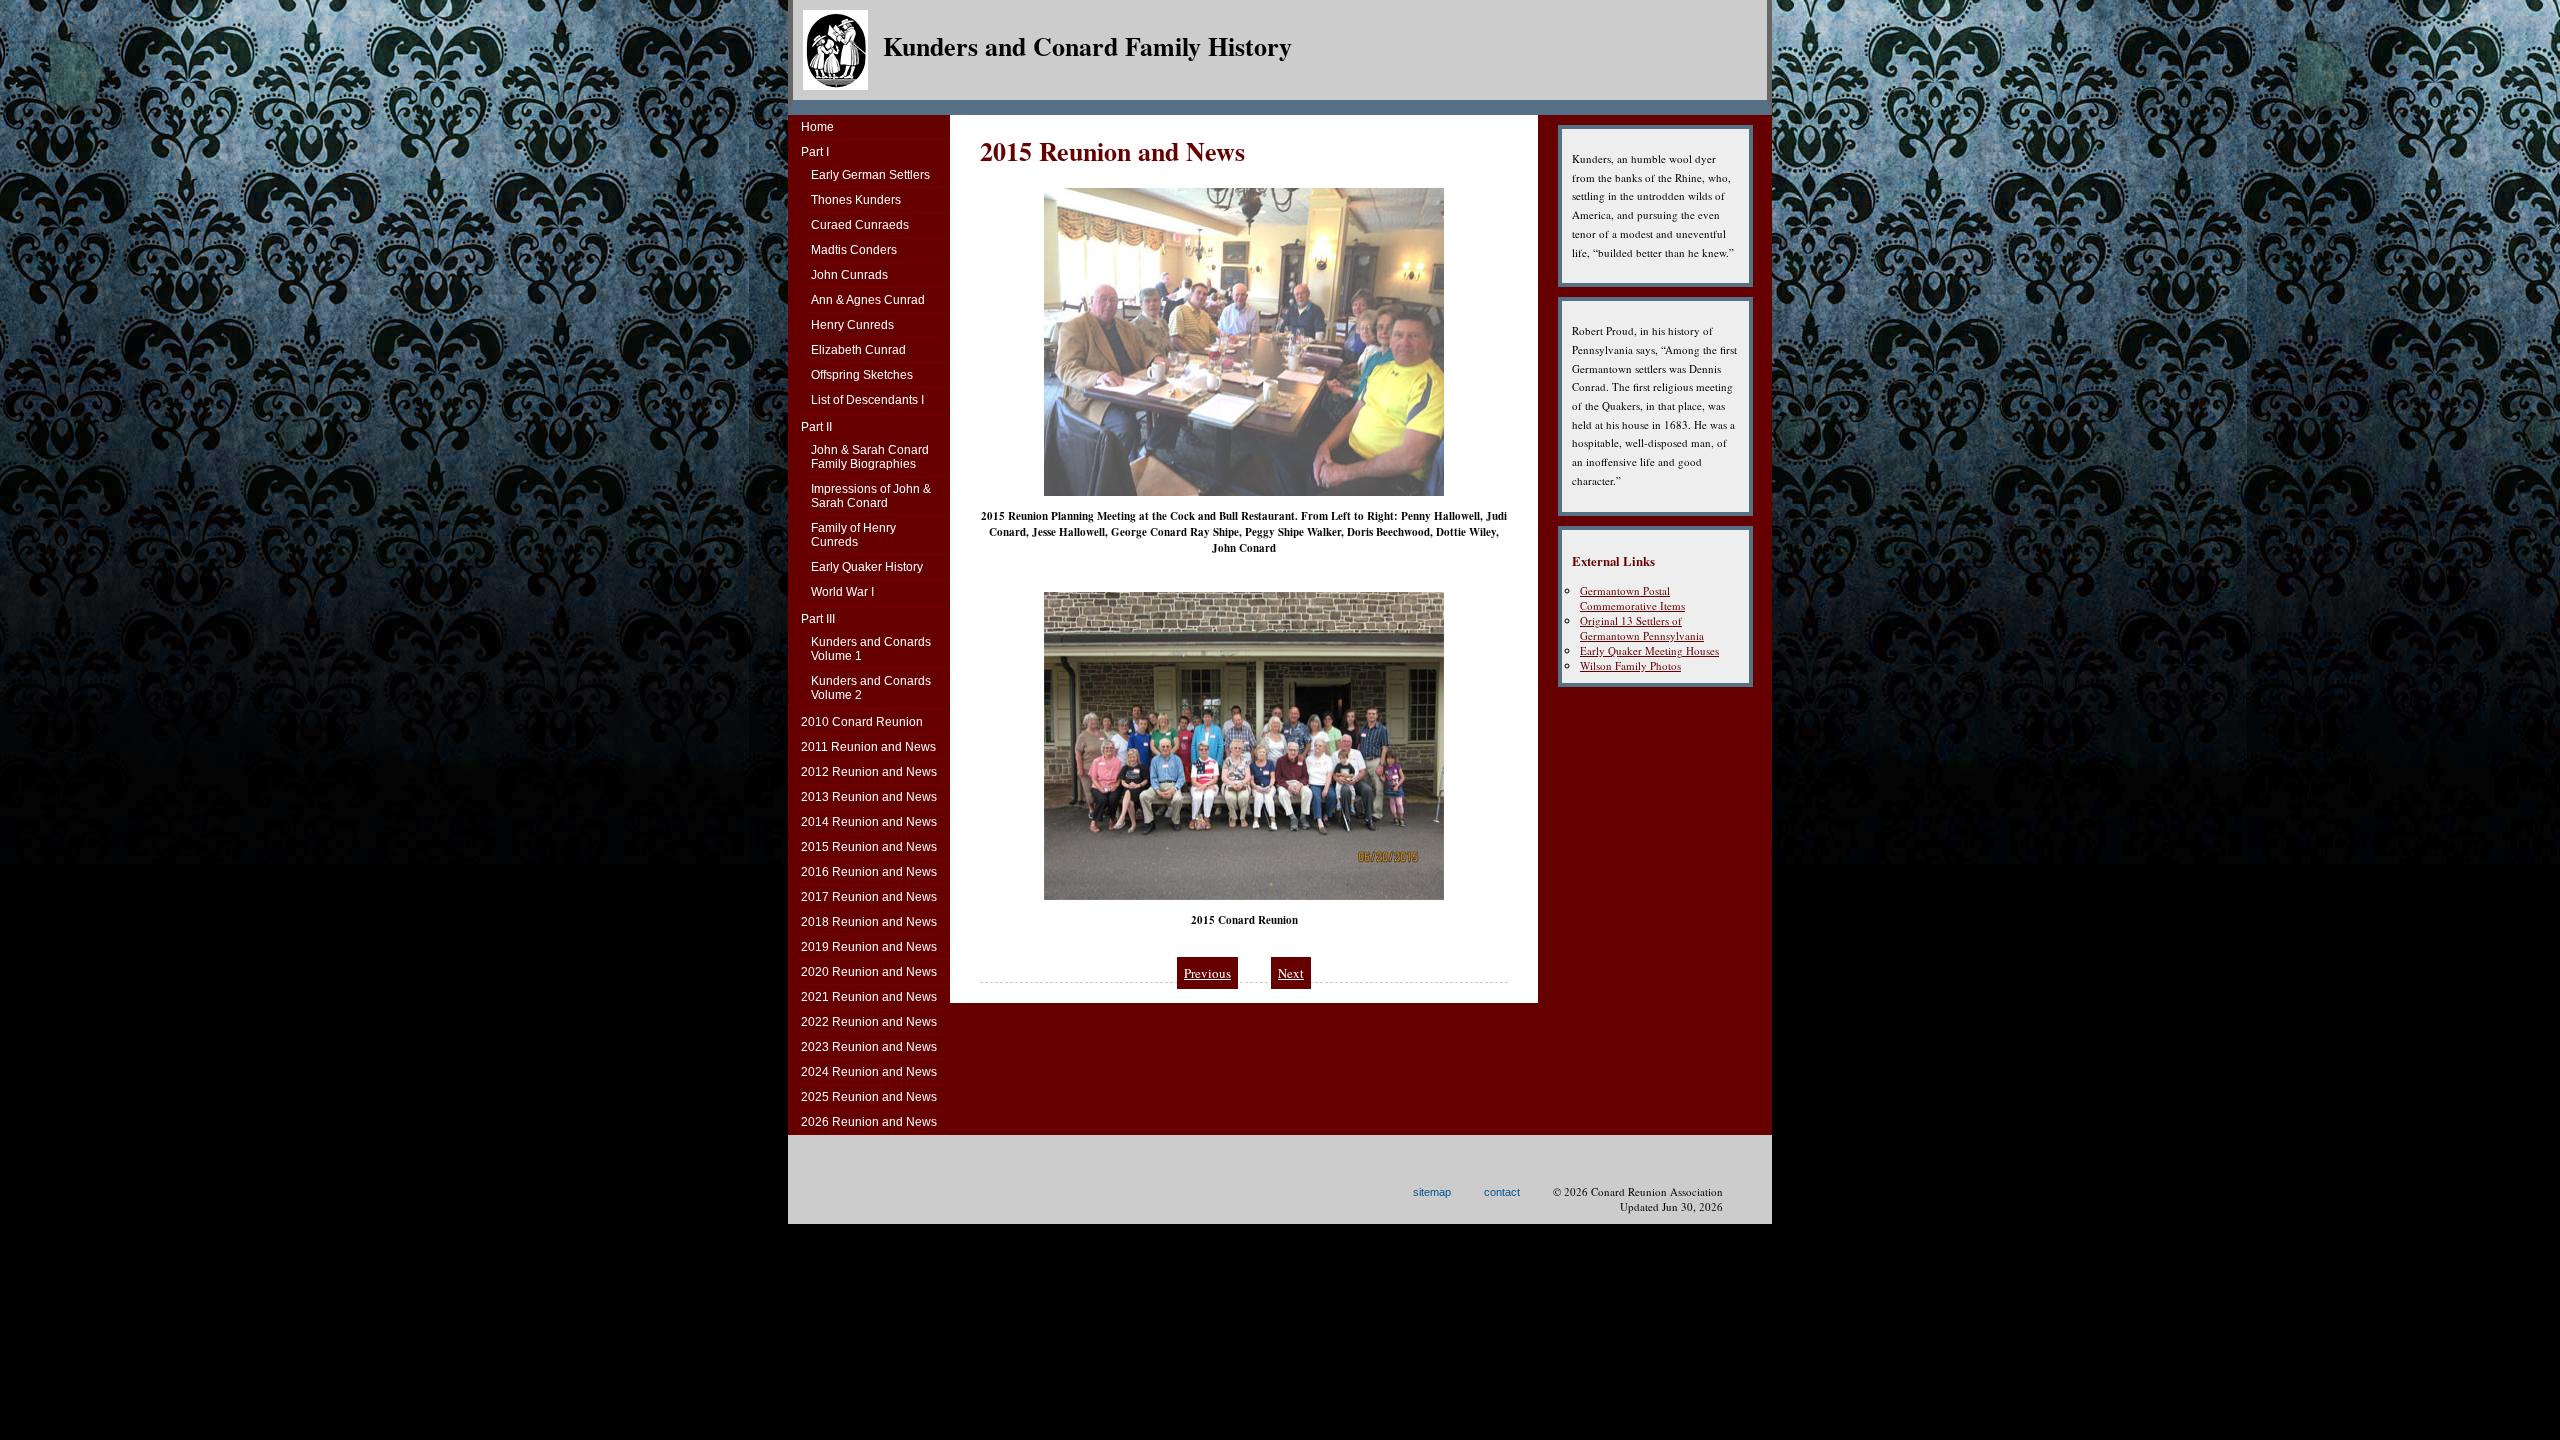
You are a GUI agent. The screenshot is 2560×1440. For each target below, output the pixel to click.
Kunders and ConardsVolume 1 (871, 649)
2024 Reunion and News (869, 1072)
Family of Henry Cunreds (853, 535)
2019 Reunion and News (869, 947)
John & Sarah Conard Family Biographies (870, 457)
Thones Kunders (856, 200)
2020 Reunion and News (869, 972)
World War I (842, 592)
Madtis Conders (854, 250)
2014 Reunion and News (869, 822)
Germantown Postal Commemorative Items (1632, 598)
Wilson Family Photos (1630, 665)
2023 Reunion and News (869, 1047)
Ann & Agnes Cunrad (868, 300)
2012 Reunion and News (869, 772)
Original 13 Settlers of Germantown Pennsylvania (1642, 628)
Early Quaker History (867, 567)
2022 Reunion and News (869, 1022)
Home (817, 127)
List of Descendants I (867, 400)
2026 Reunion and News (869, 1122)
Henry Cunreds (852, 325)
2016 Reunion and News (869, 872)
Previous (1207, 973)
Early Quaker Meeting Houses (1649, 650)
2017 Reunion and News (869, 897)
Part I (815, 152)
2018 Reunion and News (869, 922)
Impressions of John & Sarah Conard (871, 496)
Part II (816, 427)
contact (1502, 1192)
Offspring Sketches (862, 375)
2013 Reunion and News (869, 797)
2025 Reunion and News (869, 1097)
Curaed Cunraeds (860, 225)
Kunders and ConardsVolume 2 (871, 688)
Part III (818, 619)
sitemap (1432, 1192)
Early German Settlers (870, 175)
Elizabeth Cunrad (858, 350)
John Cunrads (849, 275)
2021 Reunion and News (869, 997)
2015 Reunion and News (869, 847)
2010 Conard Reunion (862, 722)
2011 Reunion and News (868, 747)
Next (1291, 973)
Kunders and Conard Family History (1087, 46)
